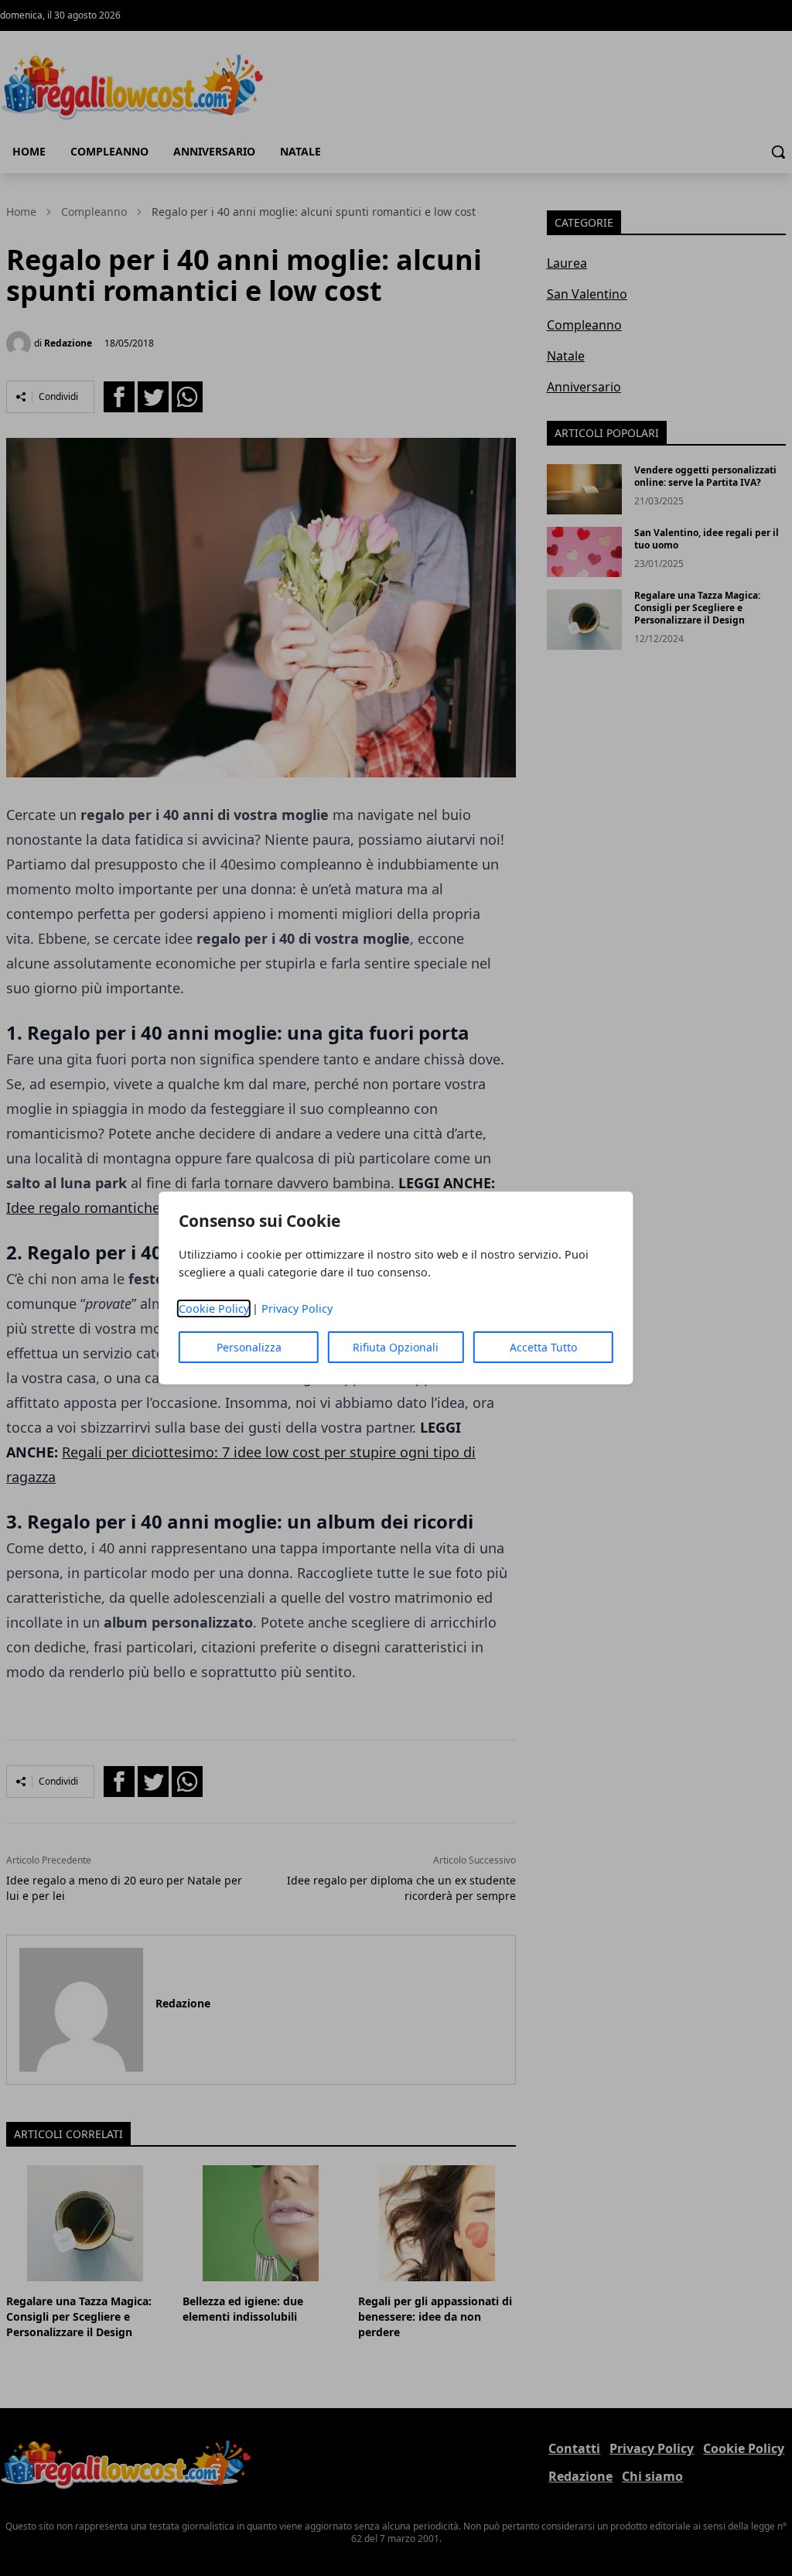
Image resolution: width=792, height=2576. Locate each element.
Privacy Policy (297, 1308)
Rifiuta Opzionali (396, 1347)
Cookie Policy (214, 1308)
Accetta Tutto (543, 1347)
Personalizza (249, 1347)
